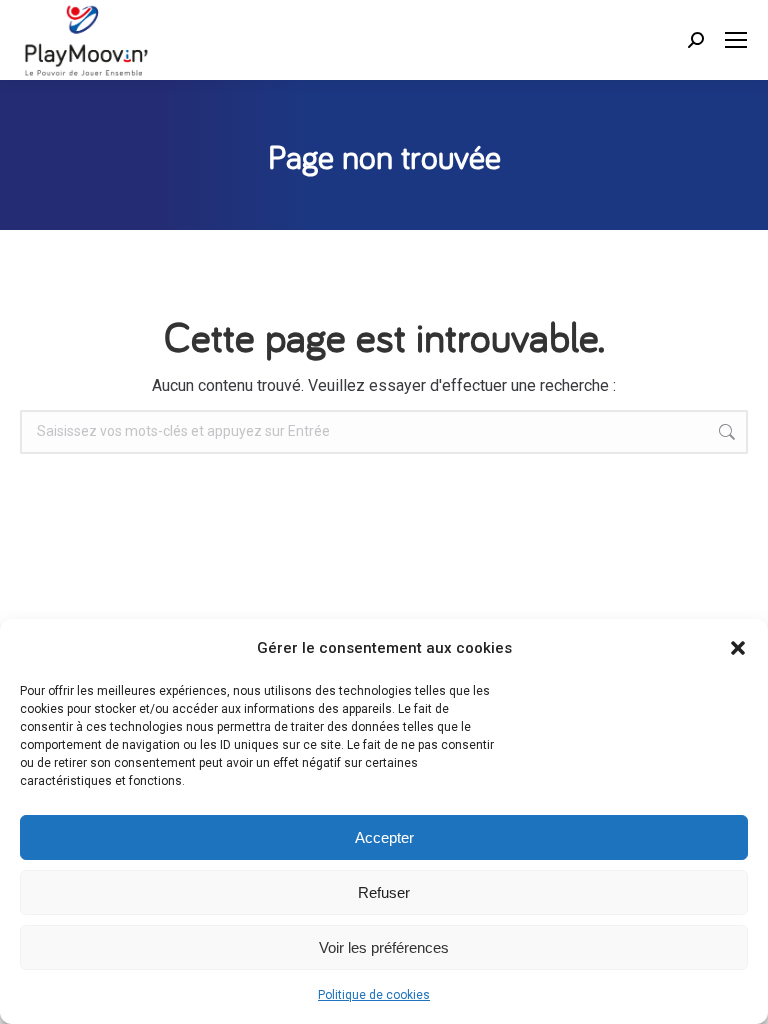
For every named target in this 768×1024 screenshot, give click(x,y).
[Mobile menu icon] (736, 40)
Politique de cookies (374, 995)
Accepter (384, 837)
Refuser (384, 892)
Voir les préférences (384, 947)
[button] (738, 648)
